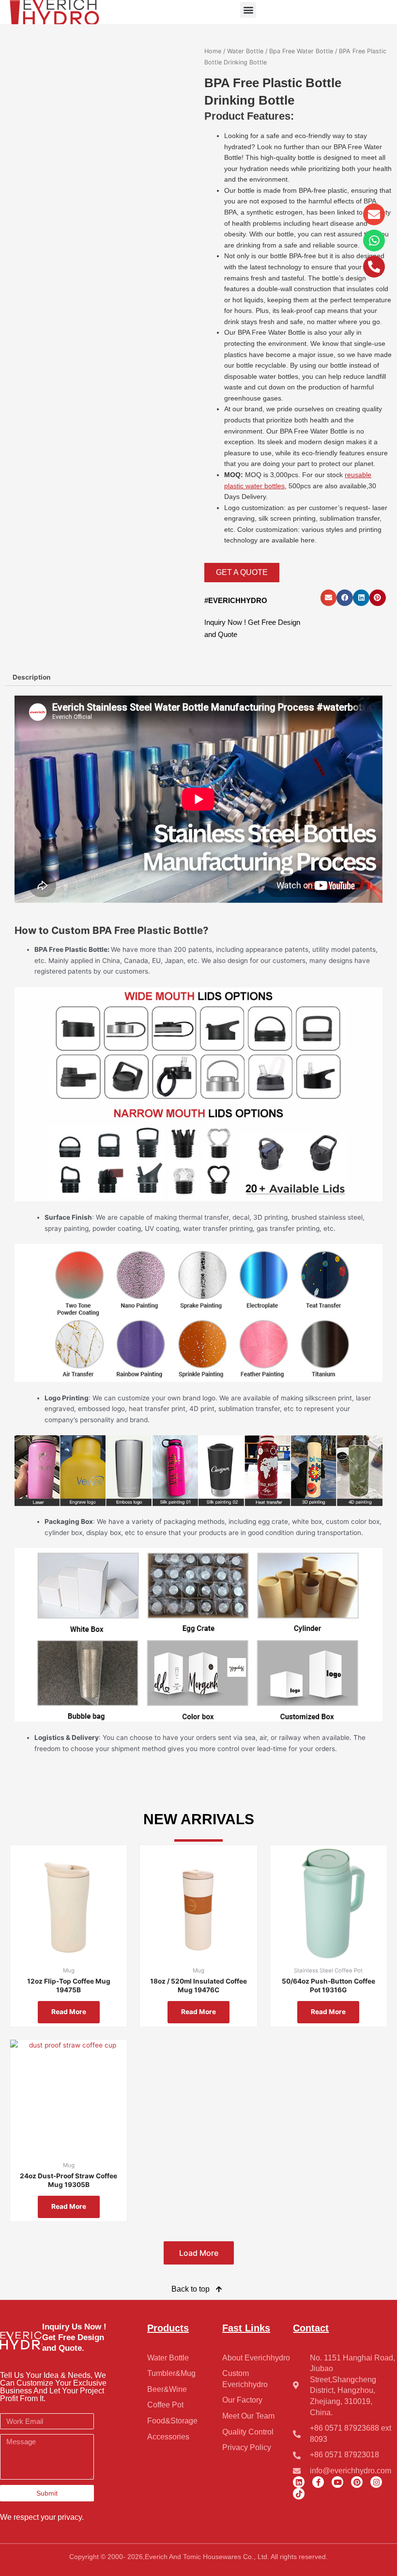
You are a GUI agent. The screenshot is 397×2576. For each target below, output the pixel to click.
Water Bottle (245, 51)
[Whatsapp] (374, 241)
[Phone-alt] (374, 267)
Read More (69, 2012)
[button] (248, 10)
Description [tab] (32, 677)
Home (213, 51)
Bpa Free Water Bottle (301, 51)
